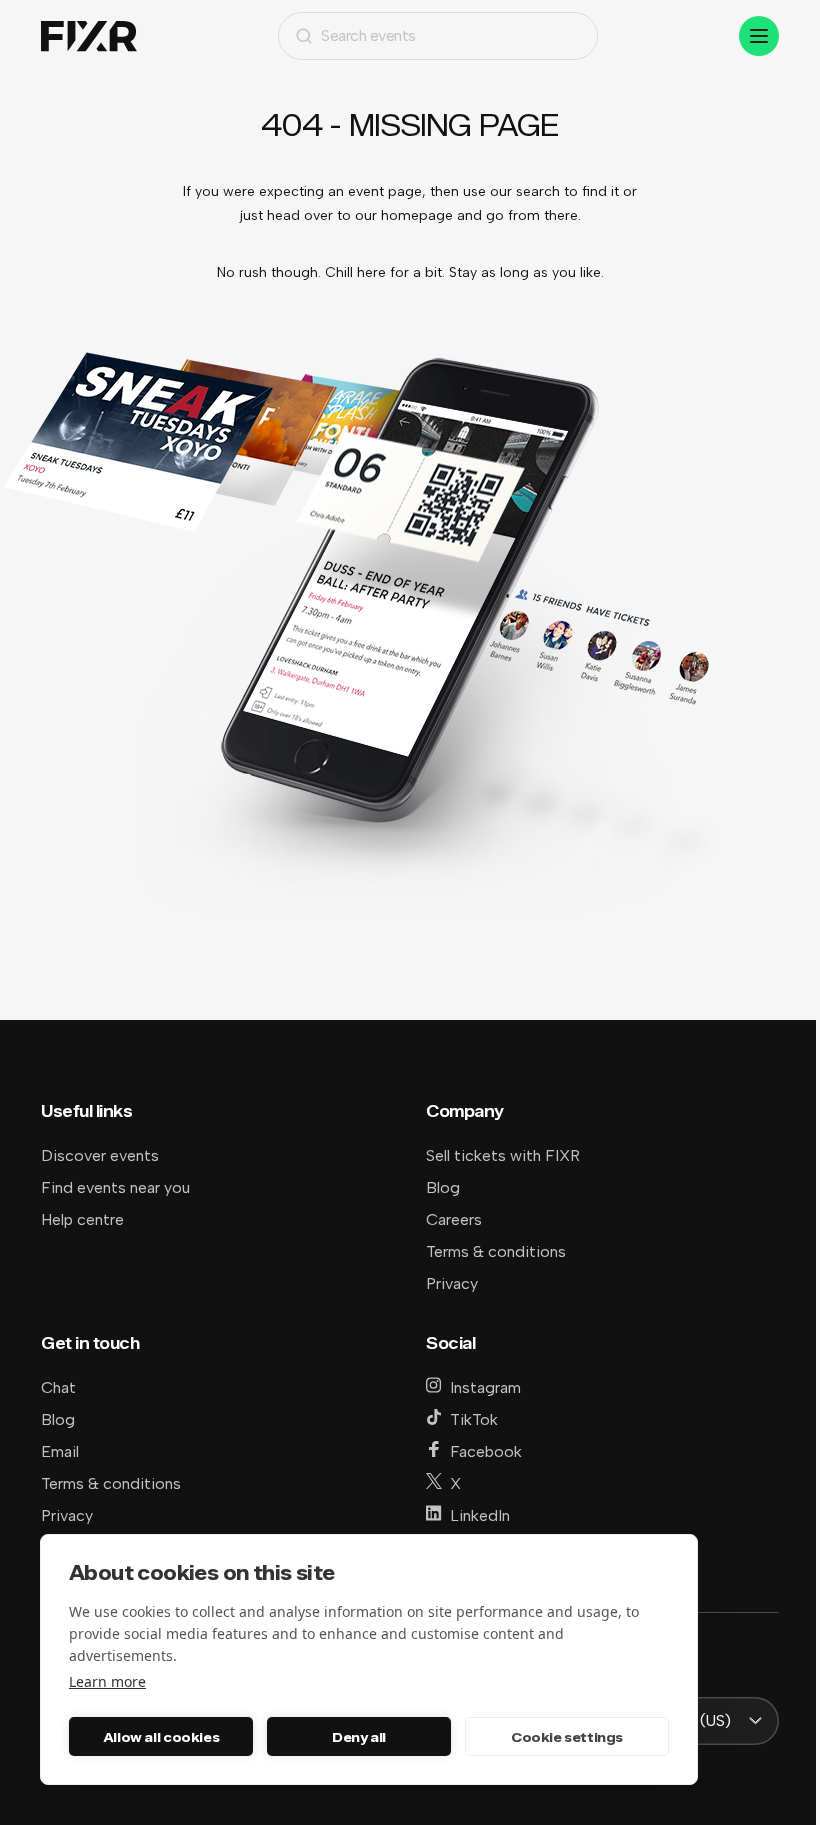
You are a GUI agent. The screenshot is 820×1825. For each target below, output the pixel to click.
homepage (417, 215)
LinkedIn (480, 1515)
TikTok (474, 1419)
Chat (58, 1387)
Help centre (82, 1219)
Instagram (485, 1387)
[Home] (89, 36)
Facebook (486, 1451)
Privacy (452, 1283)
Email (60, 1451)
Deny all (359, 1737)
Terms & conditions (496, 1251)
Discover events (100, 1155)
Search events (368, 35)
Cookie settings (567, 1737)
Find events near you (115, 1187)
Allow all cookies (161, 1737)
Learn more (107, 1681)
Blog (443, 1187)
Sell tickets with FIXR (503, 1155)
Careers (454, 1219)
